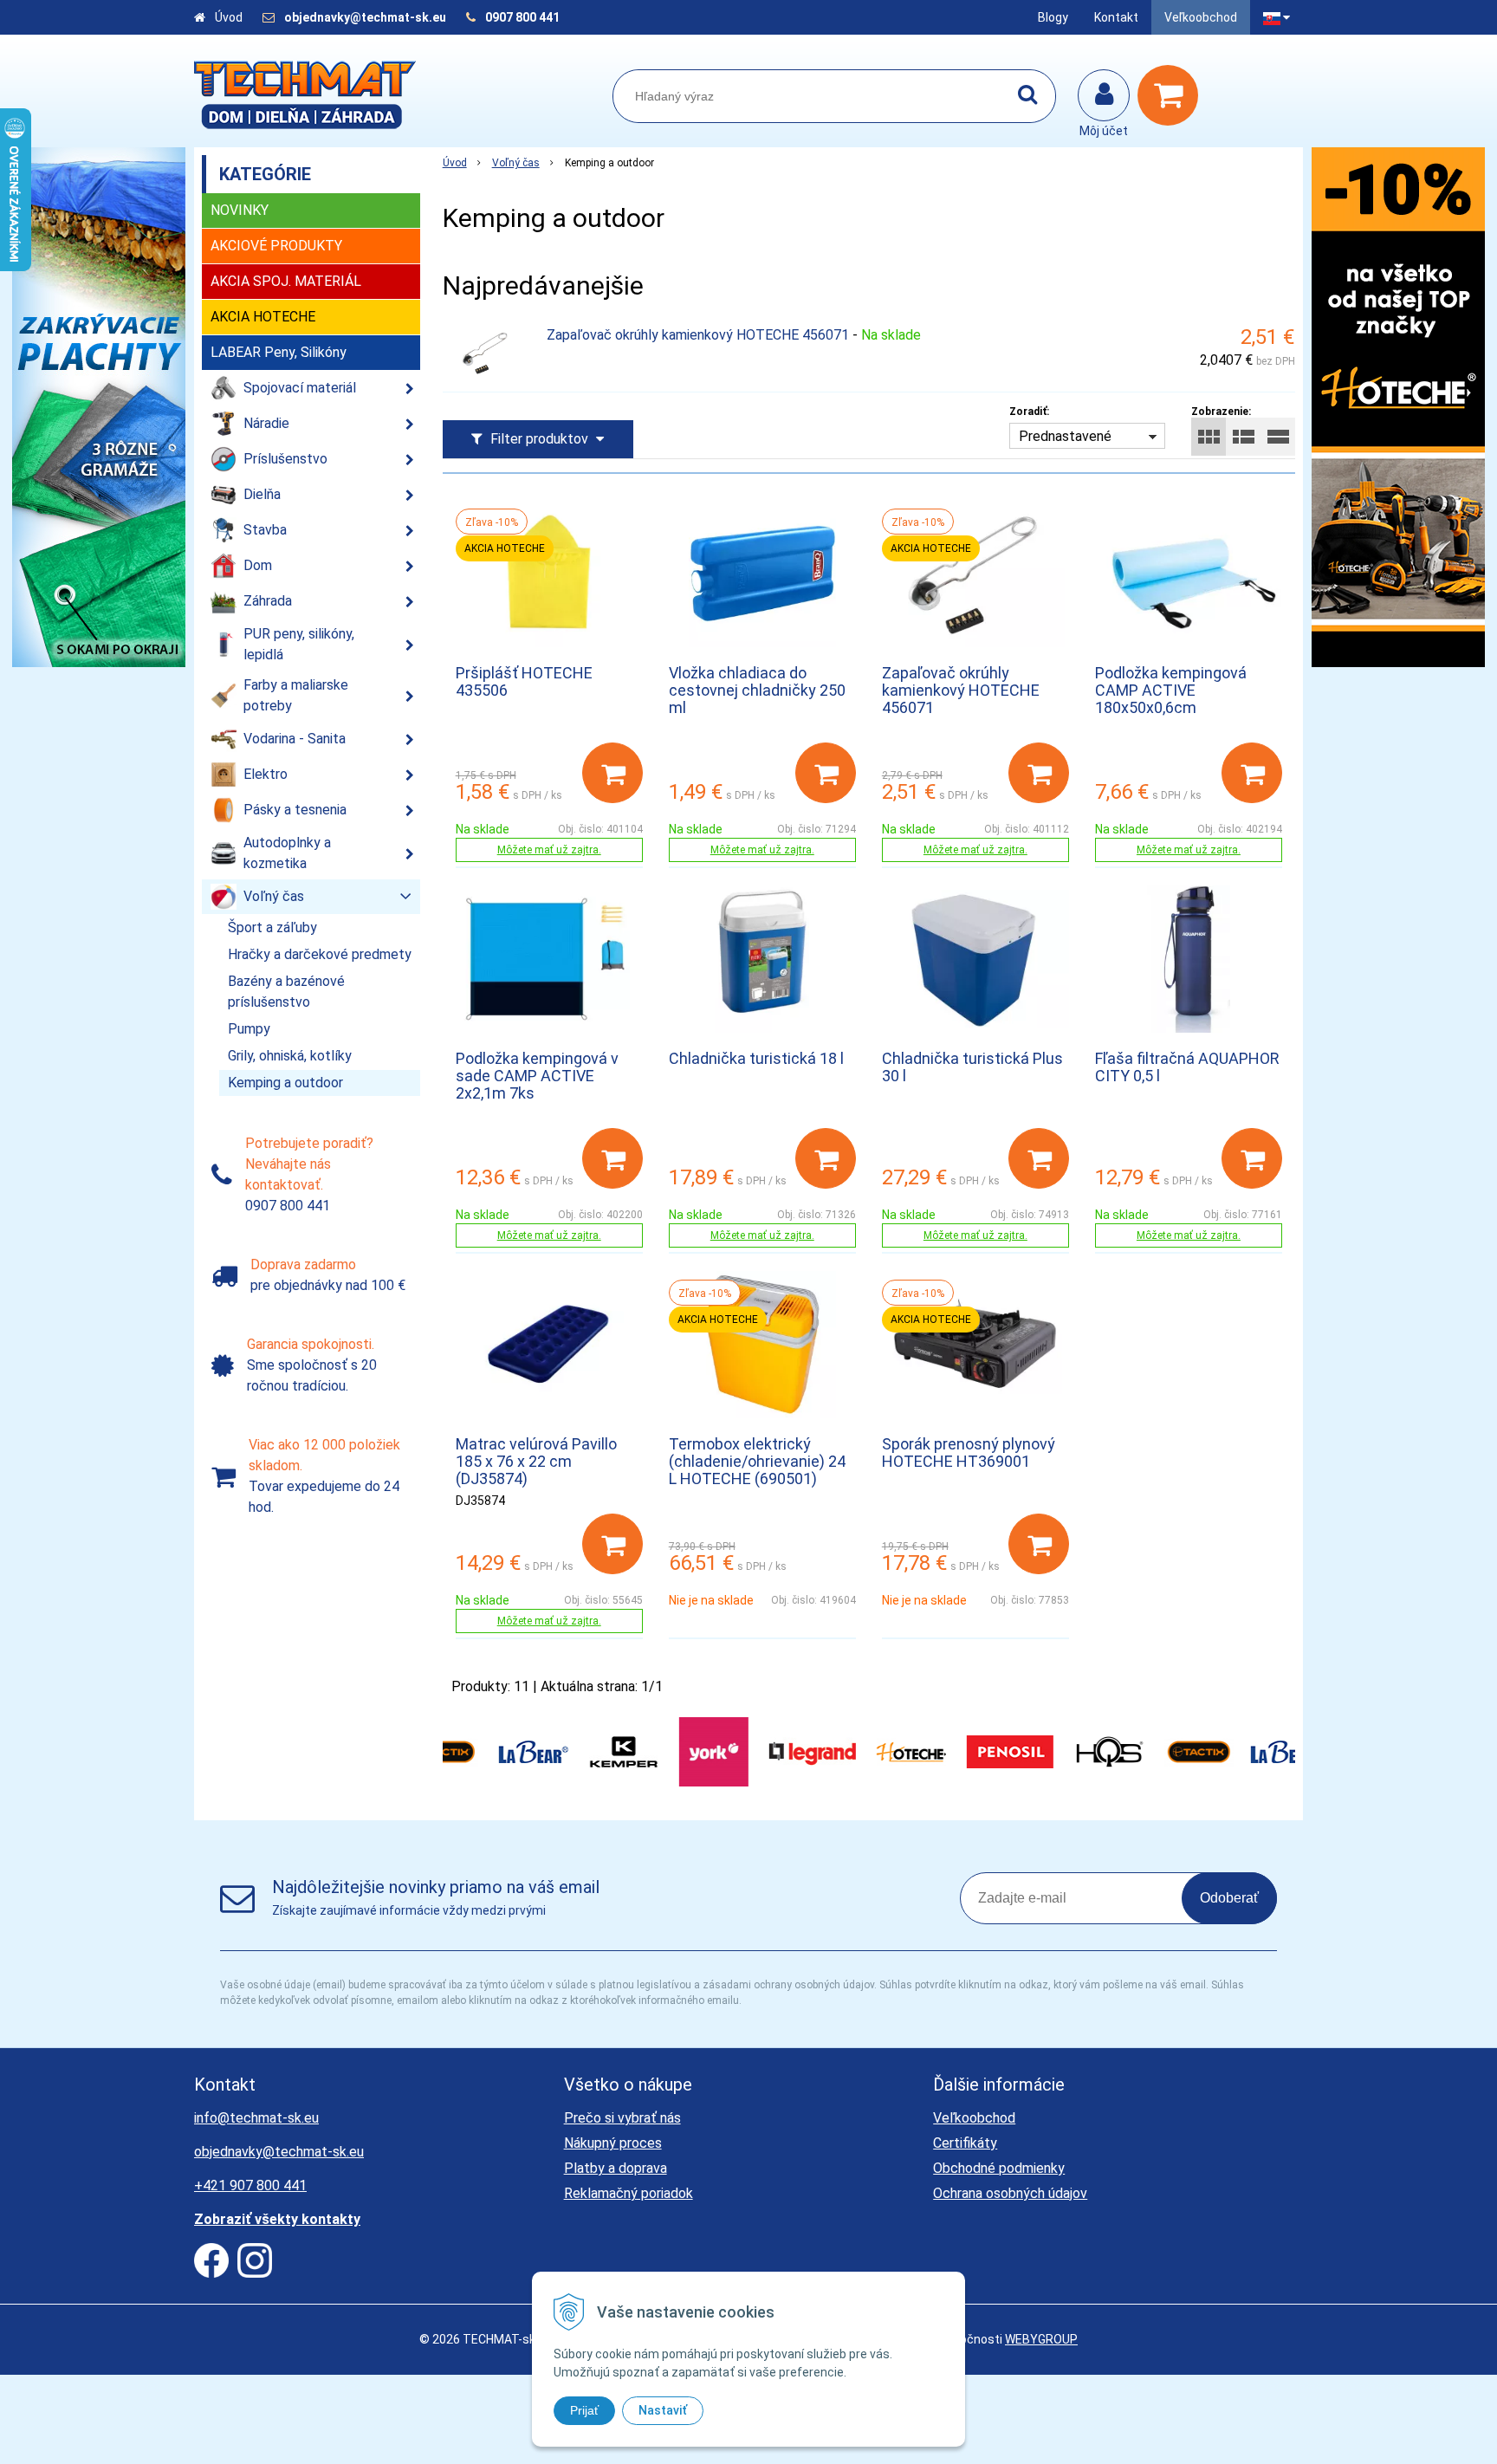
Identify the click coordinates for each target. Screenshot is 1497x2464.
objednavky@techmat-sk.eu (366, 17)
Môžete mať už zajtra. (549, 850)
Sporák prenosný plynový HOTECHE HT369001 (969, 1452)
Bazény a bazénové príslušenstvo (286, 992)
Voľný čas (516, 163)
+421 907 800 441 (250, 2185)
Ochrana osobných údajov (1010, 2193)
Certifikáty (965, 2143)
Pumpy (249, 1029)
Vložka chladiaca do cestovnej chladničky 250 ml (757, 690)
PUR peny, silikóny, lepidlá (299, 644)
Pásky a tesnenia (295, 810)
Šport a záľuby (272, 927)
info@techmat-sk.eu (256, 2118)
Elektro (266, 774)
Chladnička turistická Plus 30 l (972, 1067)
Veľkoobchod (1201, 17)
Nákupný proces (613, 2143)
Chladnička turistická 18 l (756, 1058)
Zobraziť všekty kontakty (277, 2219)
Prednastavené (1065, 436)
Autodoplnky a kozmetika (287, 853)
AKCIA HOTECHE (263, 317)
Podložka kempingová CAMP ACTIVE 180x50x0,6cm (1171, 690)
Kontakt (1116, 17)
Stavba (265, 530)
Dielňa (262, 494)
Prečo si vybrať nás (622, 2118)
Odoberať (1229, 1898)
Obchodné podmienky (999, 2168)
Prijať (584, 2410)
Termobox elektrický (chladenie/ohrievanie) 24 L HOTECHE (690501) (757, 1461)
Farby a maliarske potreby (296, 695)
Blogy (1053, 17)
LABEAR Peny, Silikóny (279, 352)
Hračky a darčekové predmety (320, 954)
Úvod (229, 17)
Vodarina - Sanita (295, 739)
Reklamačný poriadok (629, 2193)
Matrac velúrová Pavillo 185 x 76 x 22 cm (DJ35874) (536, 1461)
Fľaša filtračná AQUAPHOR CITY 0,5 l (1187, 1067)
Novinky (240, 210)
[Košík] (1172, 95)
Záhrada (268, 601)
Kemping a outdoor (285, 1083)
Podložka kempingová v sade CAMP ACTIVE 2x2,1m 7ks (537, 1076)
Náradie (266, 423)
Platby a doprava (616, 2168)
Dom (258, 565)
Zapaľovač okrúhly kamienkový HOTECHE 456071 (698, 335)
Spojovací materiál (300, 388)
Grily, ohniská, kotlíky (290, 1056)
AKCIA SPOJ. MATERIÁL (286, 281)
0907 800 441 (522, 17)
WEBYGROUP (1041, 2339)
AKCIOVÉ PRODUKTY (276, 246)
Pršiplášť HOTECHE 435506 (524, 681)
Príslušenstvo (285, 459)
